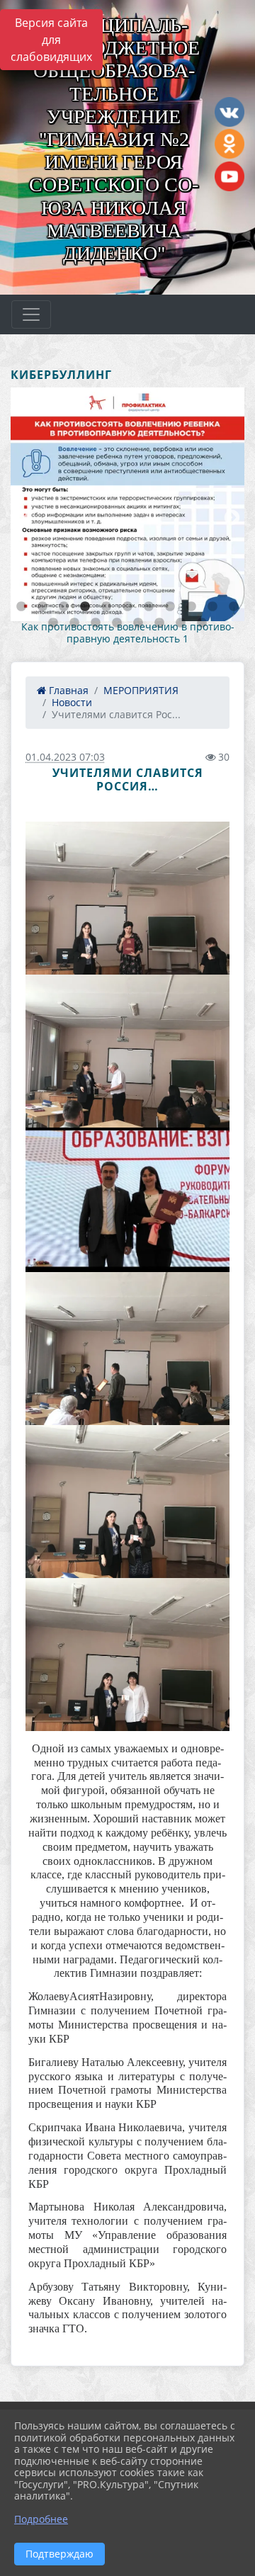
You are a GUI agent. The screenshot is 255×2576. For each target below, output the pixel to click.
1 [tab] (21, 607)
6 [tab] (127, 607)
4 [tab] (85, 607)
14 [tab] (96, 623)
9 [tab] (191, 607)
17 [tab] (159, 623)
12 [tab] (53, 623)
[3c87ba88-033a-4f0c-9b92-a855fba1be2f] (127, 1200)
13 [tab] (74, 623)
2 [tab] (42, 607)
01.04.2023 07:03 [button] (65, 757)
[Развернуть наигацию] (31, 314)
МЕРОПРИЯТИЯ (141, 690)
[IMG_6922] (127, 1051)
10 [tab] (212, 607)
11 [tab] (234, 607)
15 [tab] (117, 623)
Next (230, 516)
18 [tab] (181, 623)
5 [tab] (106, 607)
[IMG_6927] (127, 1655)
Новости (72, 702)
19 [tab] (202, 623)
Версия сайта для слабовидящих (51, 40)
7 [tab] (149, 607)
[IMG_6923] (127, 1349)
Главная (67, 690)
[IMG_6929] (127, 1502)
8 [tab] (170, 607)
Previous (21, 516)
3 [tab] (64, 607)
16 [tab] (138, 623)
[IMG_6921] (127, 898)
